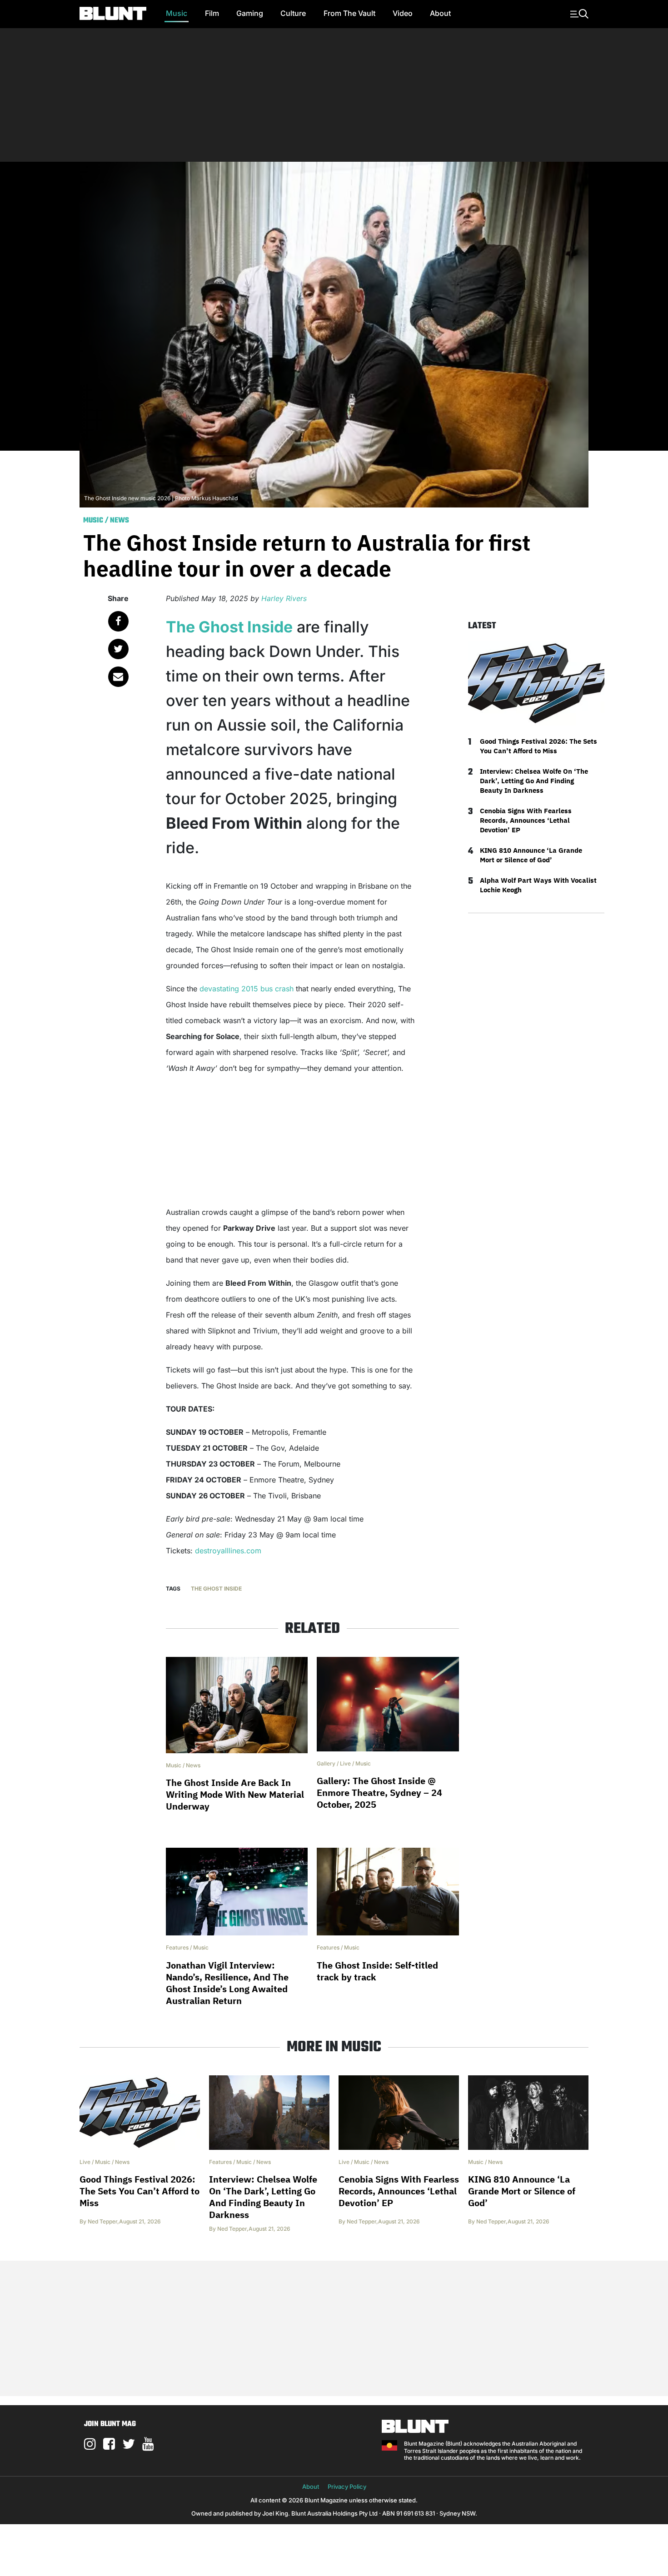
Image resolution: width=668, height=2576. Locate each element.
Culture (293, 13)
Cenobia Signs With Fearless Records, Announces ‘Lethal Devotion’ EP (526, 820)
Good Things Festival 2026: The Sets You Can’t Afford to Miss (538, 746)
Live (345, 1763)
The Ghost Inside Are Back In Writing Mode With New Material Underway (235, 1794)
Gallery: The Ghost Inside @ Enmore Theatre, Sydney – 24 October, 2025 (379, 1793)
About (440, 13)
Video (403, 13)
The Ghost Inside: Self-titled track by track (377, 1971)
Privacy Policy (347, 2486)
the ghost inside (216, 1589)
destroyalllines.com (228, 1551)
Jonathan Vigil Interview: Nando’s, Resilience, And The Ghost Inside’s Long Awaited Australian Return (227, 1983)
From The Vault (349, 13)
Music (177, 13)
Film (212, 13)
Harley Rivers (284, 598)
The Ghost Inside (229, 627)
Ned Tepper (102, 2221)
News (120, 521)
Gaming (250, 13)
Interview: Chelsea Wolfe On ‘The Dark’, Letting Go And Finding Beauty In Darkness (534, 781)
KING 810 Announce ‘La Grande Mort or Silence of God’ (531, 855)
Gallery (326, 1763)
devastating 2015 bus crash (247, 989)
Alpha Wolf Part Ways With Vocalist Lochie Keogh (538, 885)
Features (177, 1947)
